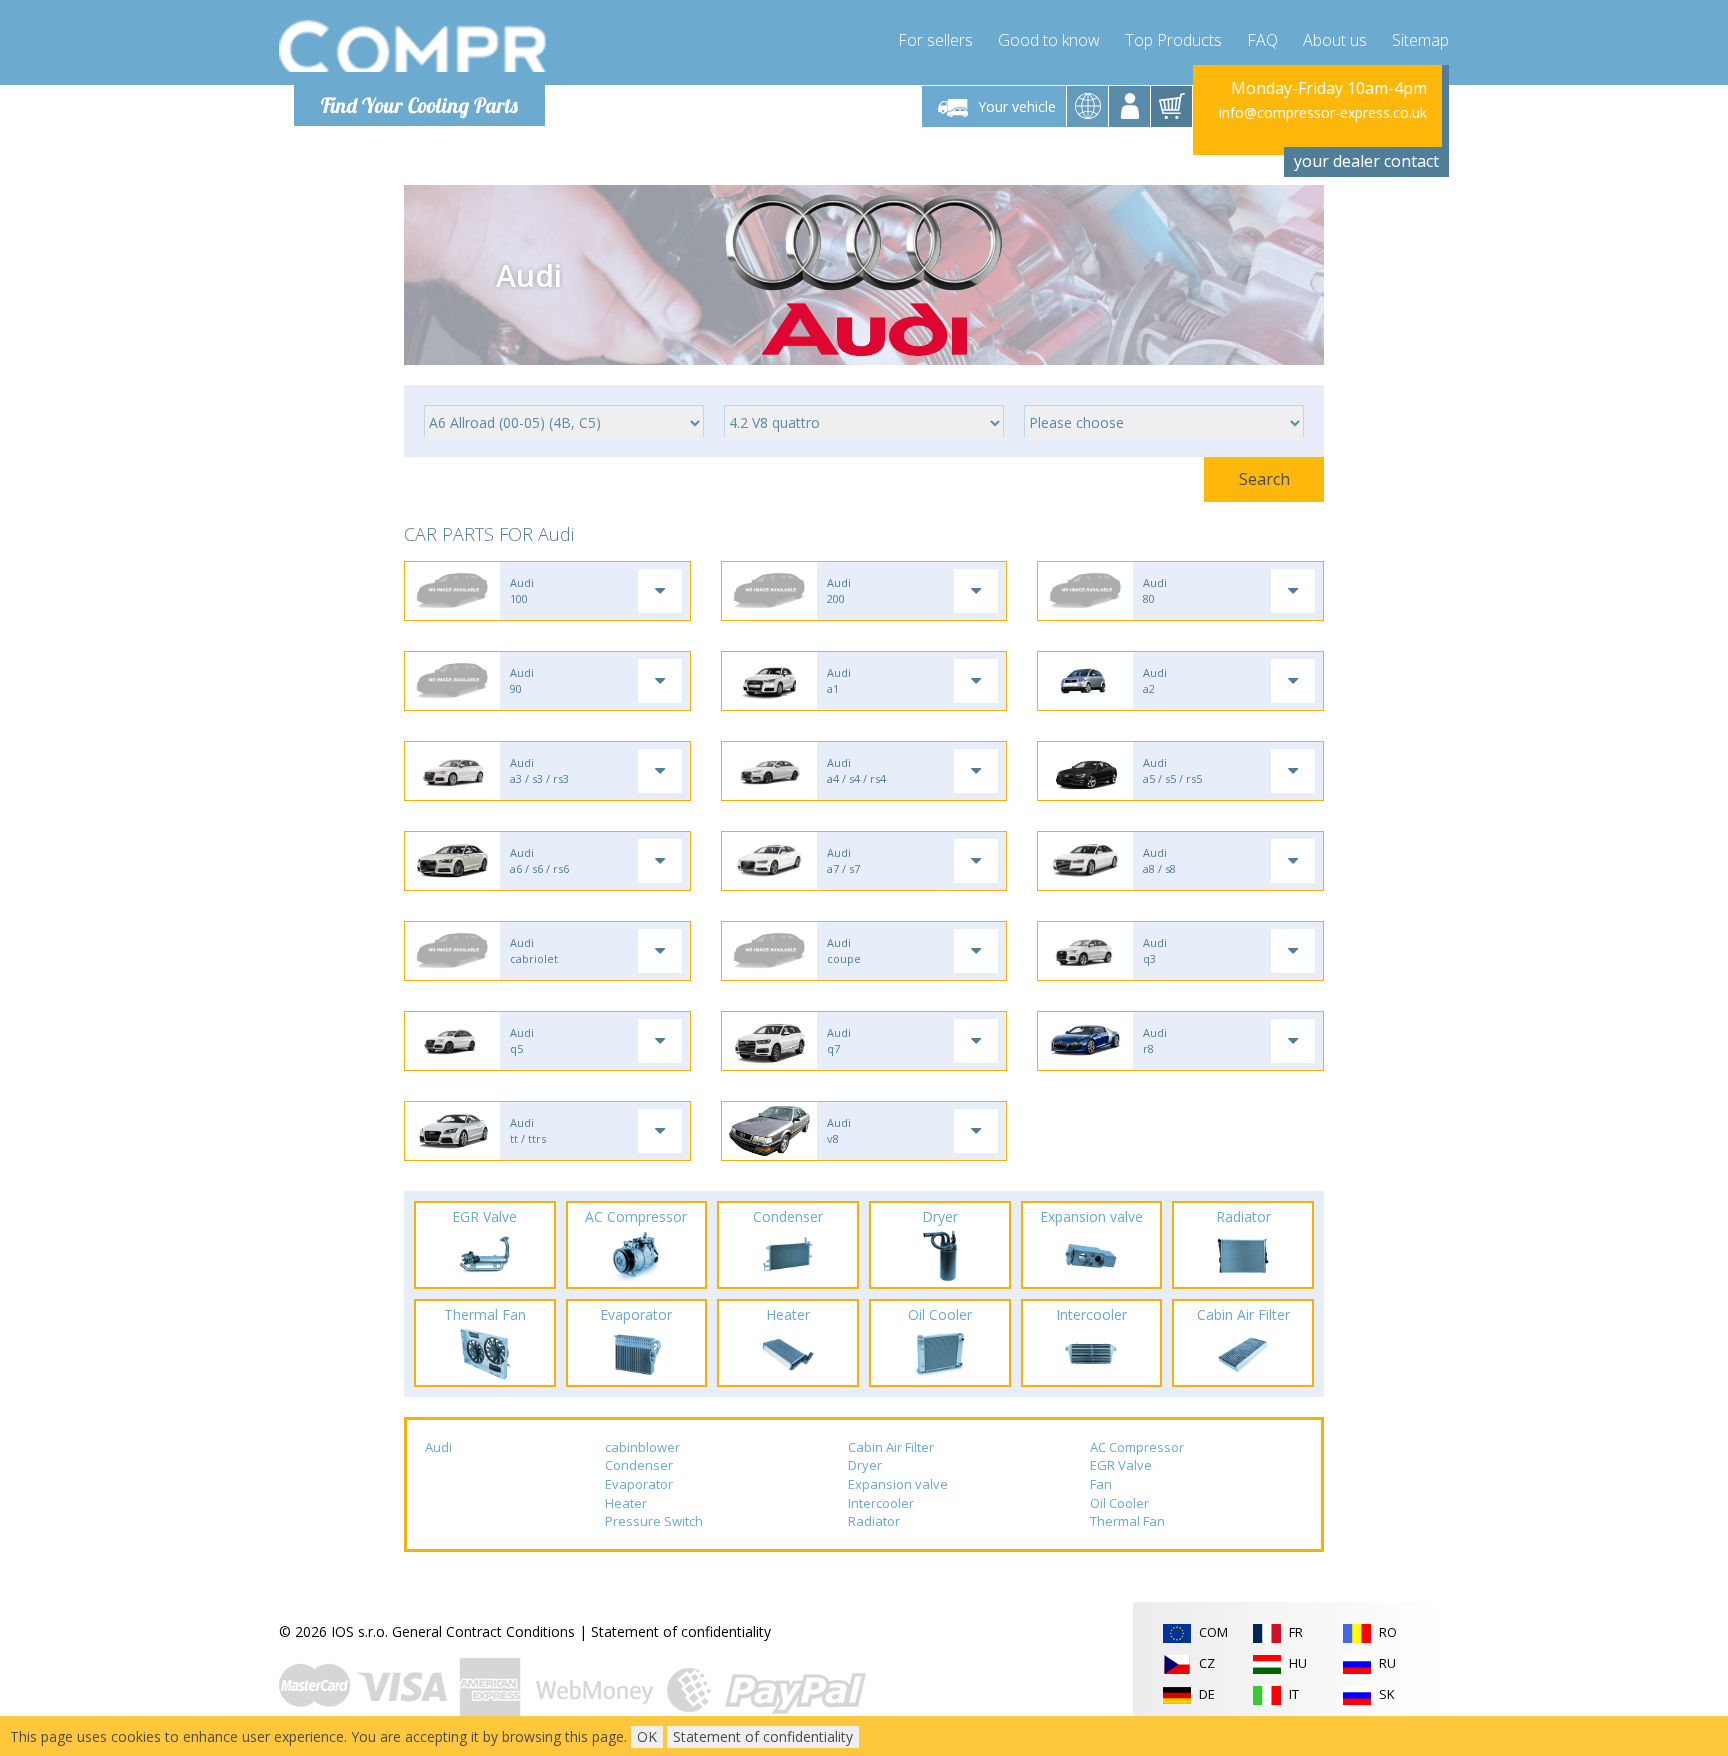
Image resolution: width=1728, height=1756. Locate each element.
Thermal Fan (1127, 1521)
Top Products (1173, 40)
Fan (1101, 1484)
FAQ (1262, 40)
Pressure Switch (654, 1521)
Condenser (639, 1465)
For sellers (935, 40)
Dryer (865, 1465)
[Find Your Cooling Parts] (413, 46)
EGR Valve (1121, 1465)
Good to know (1049, 40)
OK (647, 1736)
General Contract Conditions (483, 1631)
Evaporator (639, 1484)
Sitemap (1420, 40)
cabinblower (642, 1447)
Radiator (874, 1521)
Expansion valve (898, 1484)
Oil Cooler (1119, 1503)
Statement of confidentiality (681, 1631)
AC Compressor (1137, 1447)
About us (1335, 40)
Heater (626, 1503)
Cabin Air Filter (891, 1447)
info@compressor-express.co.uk (1323, 112)
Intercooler (881, 1503)
